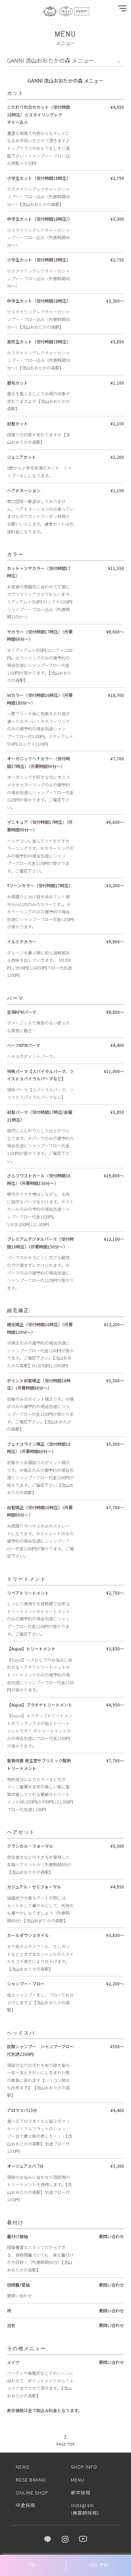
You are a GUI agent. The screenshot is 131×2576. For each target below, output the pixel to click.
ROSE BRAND (31, 2480)
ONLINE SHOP (32, 2493)
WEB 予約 (99, 2565)
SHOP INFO (84, 2467)
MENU (78, 2480)
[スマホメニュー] (121, 10)
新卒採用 (81, 2493)
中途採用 (26, 2505)
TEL (33, 2565)
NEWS (22, 2467)
